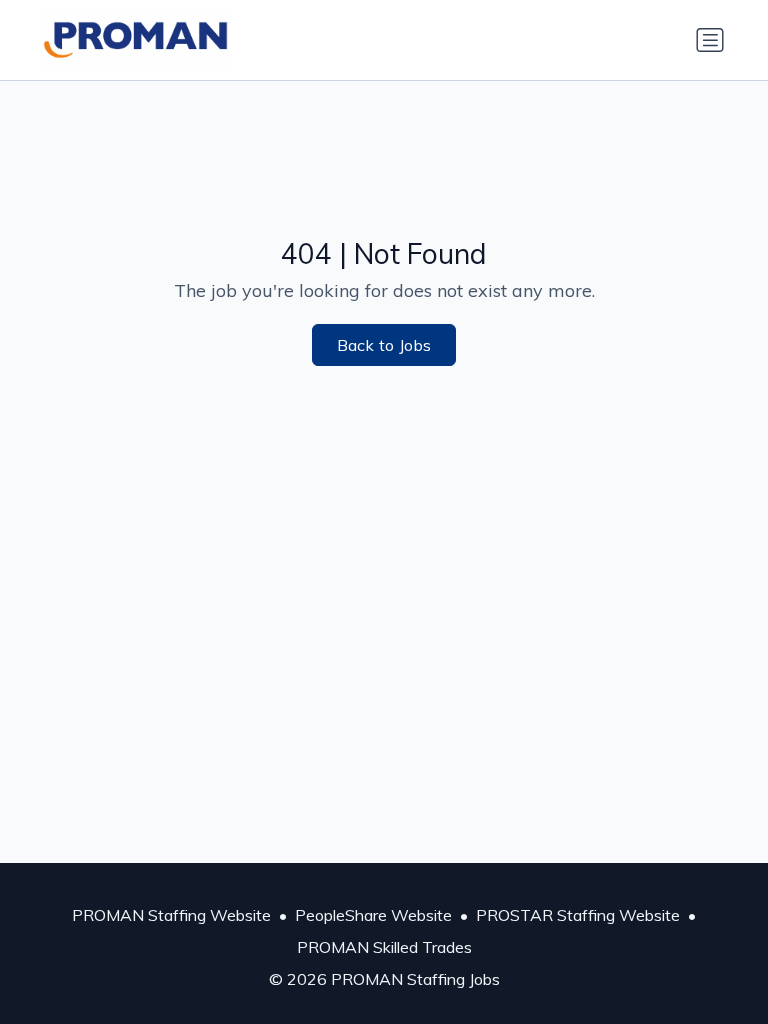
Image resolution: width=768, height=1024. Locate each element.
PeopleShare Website (373, 915)
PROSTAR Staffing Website (578, 915)
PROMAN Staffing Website (171, 915)
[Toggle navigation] (710, 40)
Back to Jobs (384, 345)
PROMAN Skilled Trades (384, 947)
